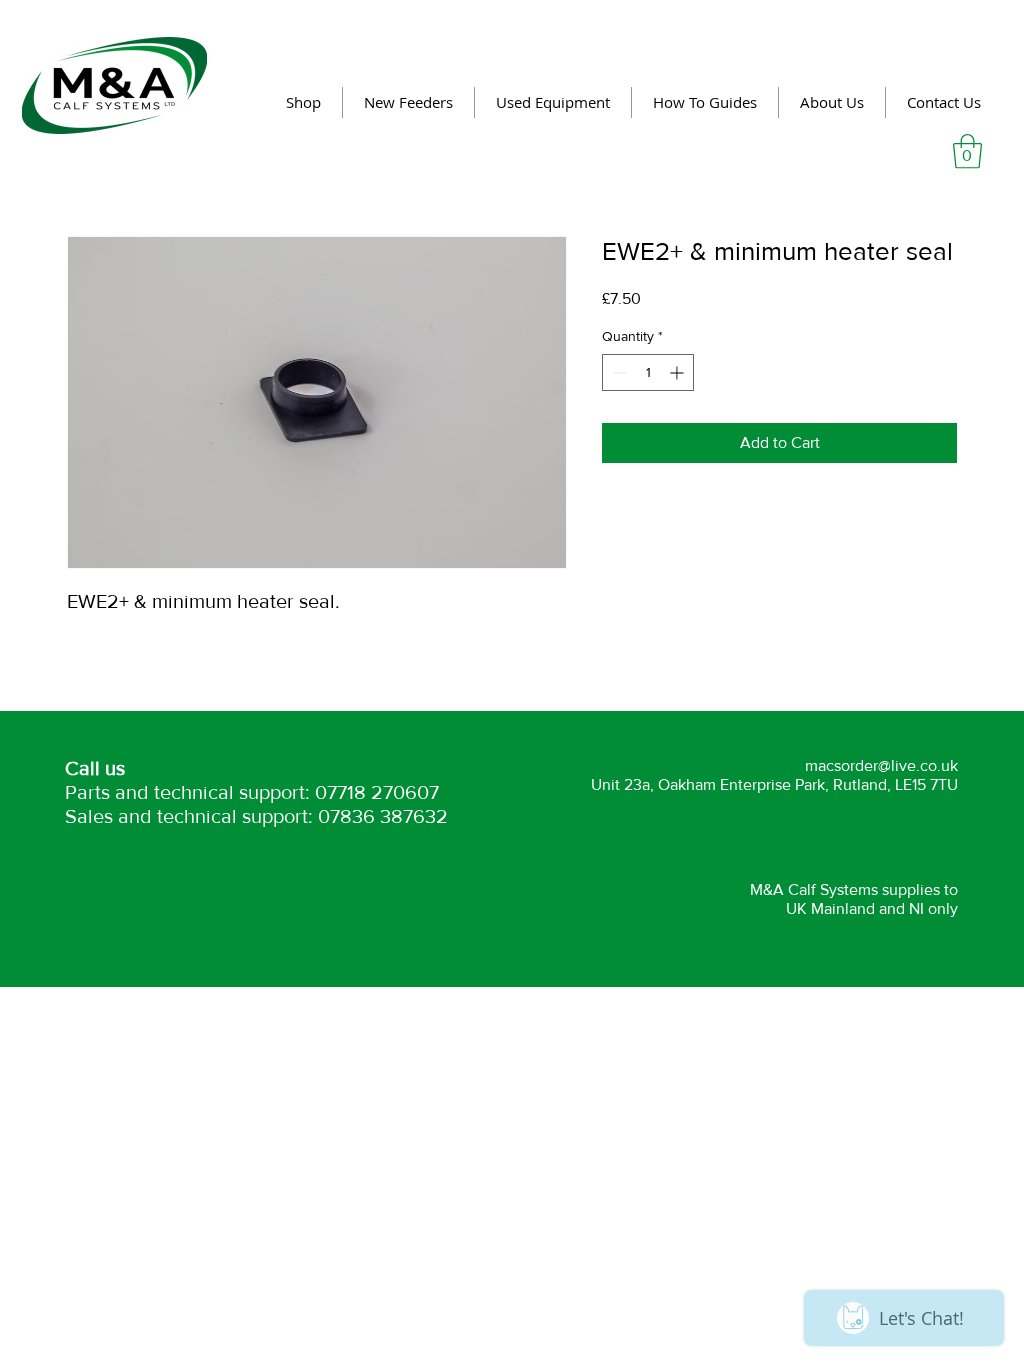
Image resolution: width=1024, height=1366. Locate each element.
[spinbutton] (648, 372)
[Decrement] (617, 372)
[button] (967, 151)
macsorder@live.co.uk (881, 765)
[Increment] (678, 372)
